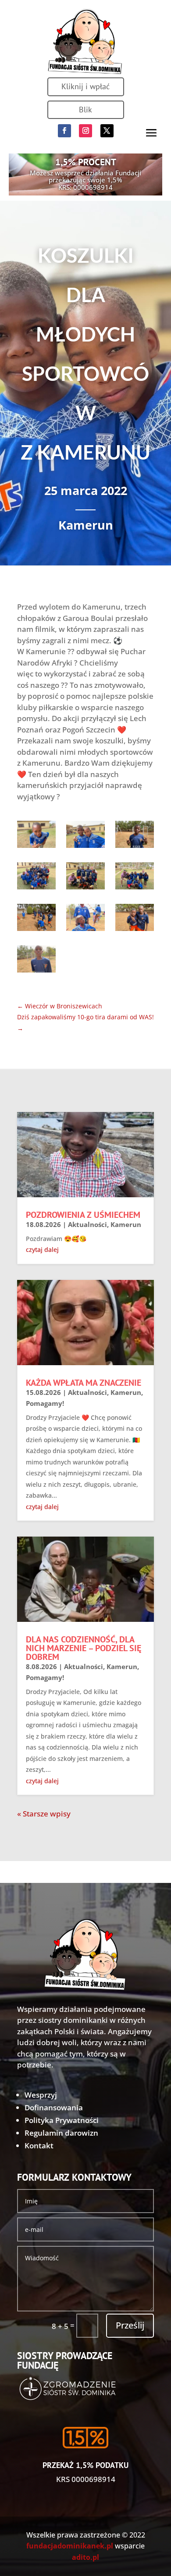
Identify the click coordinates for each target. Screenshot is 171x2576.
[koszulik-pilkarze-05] (135, 878)
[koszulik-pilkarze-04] (85, 878)
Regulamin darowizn (61, 2133)
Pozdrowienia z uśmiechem (83, 1215)
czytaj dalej (42, 1250)
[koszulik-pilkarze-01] (85, 837)
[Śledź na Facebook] (64, 131)
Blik (85, 110)
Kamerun (86, 525)
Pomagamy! (45, 1403)
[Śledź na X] (107, 131)
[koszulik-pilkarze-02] (135, 837)
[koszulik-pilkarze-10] (36, 837)
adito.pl (85, 2557)
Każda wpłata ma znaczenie (84, 1383)
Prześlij (130, 2325)
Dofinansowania (54, 2107)
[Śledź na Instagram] (85, 131)
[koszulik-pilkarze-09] (36, 961)
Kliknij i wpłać (85, 86)
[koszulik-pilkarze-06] (36, 920)
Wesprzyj (41, 2095)
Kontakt (39, 2146)
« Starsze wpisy (44, 1814)
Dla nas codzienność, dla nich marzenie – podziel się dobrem (84, 1648)
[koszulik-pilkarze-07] (85, 920)
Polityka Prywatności (62, 2120)
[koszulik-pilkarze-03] (36, 878)
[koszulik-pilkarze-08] (135, 920)
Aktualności (87, 1224)
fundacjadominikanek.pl (70, 2546)
